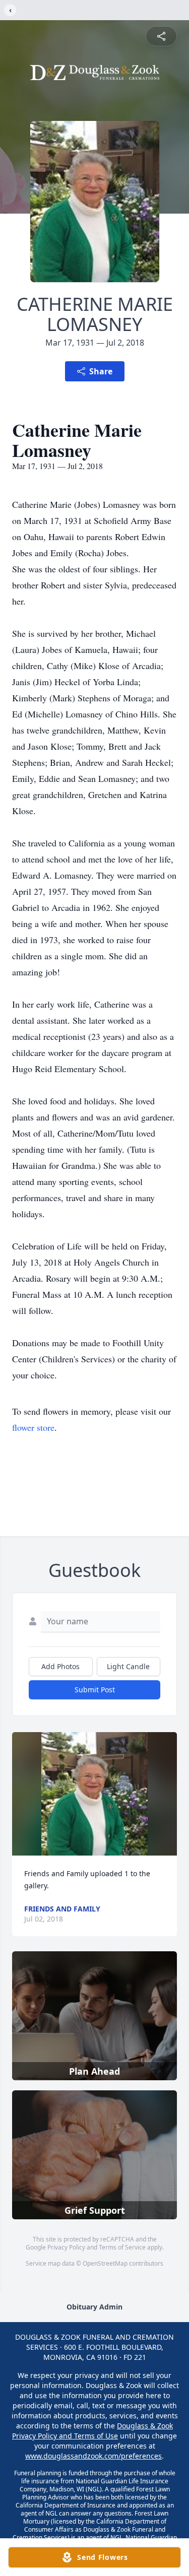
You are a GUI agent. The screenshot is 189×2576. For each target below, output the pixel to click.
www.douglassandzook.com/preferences (93, 2456)
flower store (33, 1427)
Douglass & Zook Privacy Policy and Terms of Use (92, 2431)
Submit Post (95, 1690)
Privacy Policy (66, 2247)
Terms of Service (122, 2247)
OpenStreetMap (105, 2263)
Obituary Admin (94, 2307)
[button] (94, 1794)
